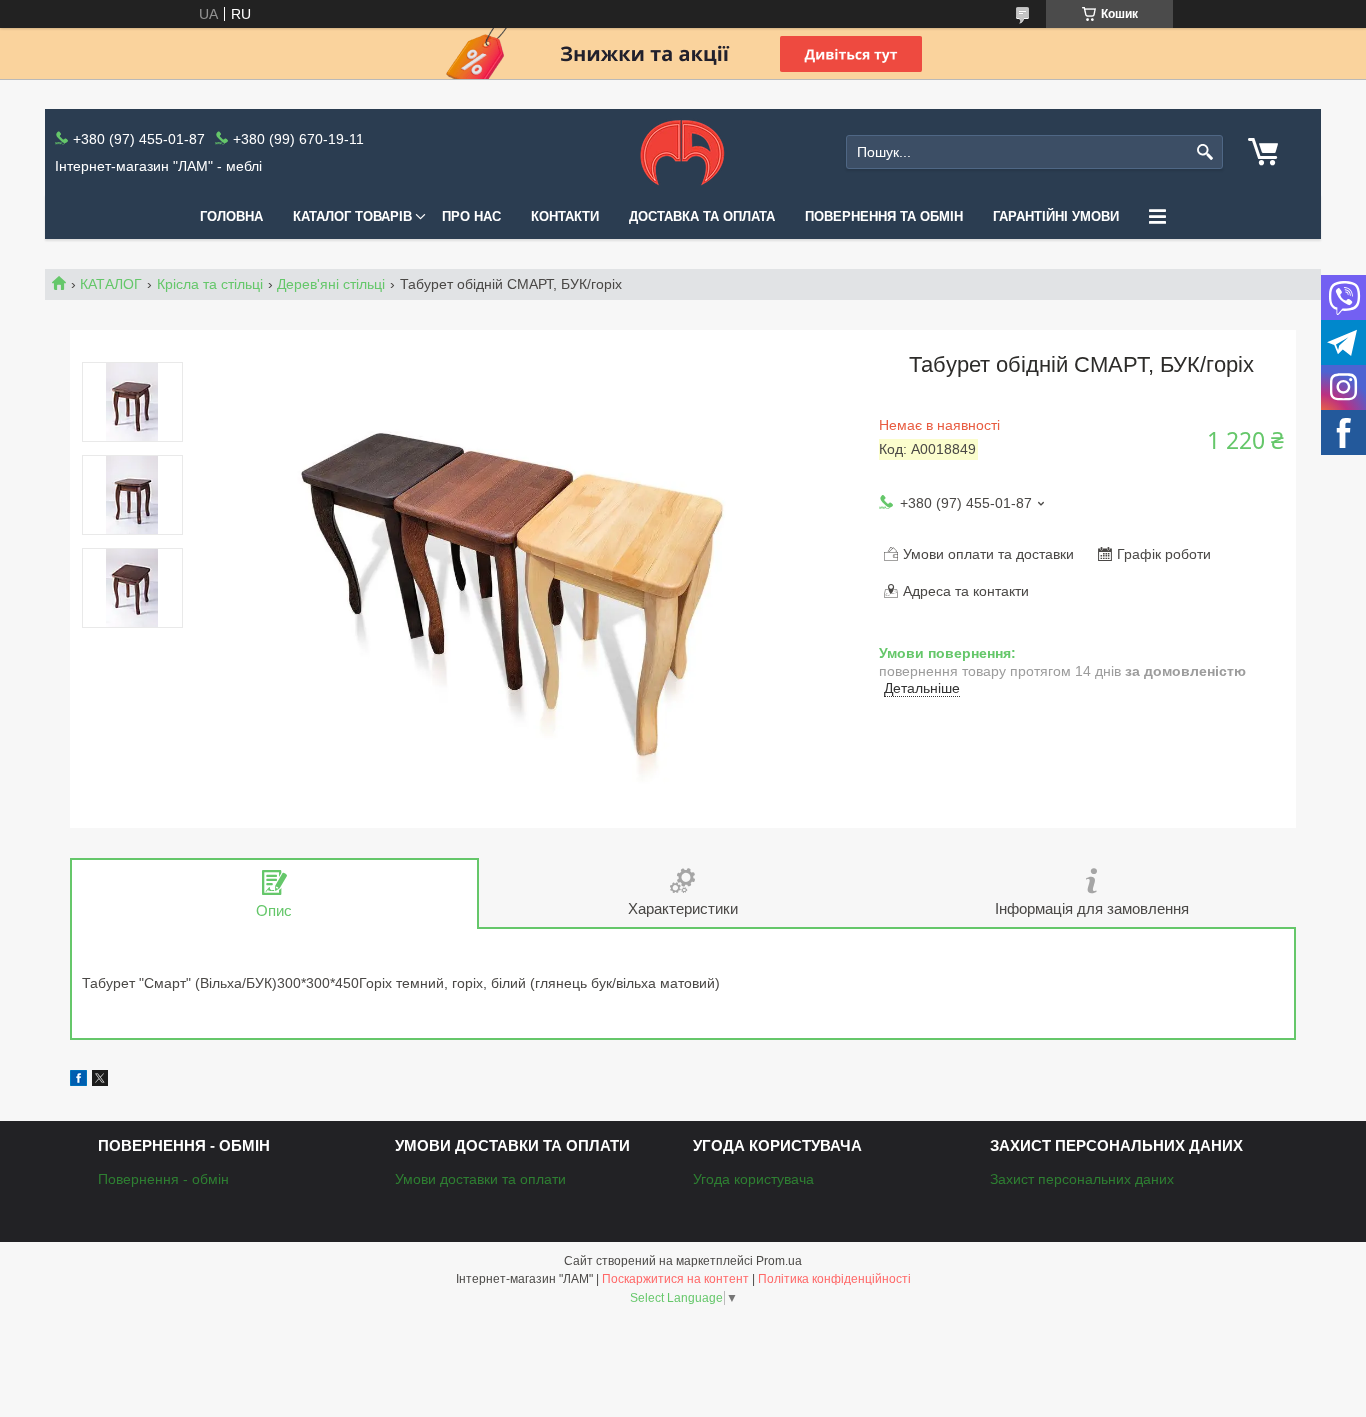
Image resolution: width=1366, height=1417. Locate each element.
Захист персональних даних (1082, 1179)
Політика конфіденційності (834, 1279)
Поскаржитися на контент (675, 1279)
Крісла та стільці (210, 284)
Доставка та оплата (702, 216)
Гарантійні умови (1056, 216)
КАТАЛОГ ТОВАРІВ (352, 216)
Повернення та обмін (884, 216)
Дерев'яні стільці (331, 284)
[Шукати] (1205, 152)
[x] (100, 1081)
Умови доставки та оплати (480, 1179)
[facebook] (78, 1081)
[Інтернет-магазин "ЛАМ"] (682, 152)
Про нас (471, 216)
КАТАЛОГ (111, 284)
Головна (231, 216)
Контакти (565, 216)
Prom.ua (779, 1261)
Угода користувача (753, 1179)
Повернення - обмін (163, 1179)
